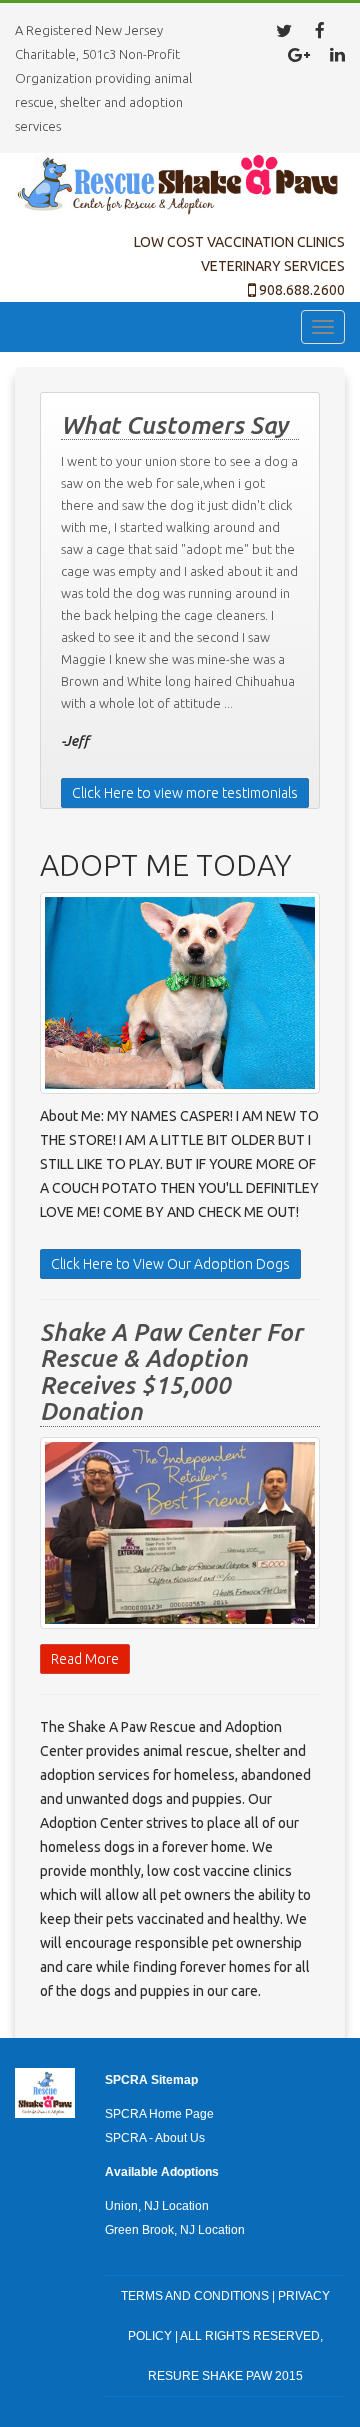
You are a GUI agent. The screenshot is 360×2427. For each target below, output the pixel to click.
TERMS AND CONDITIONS (195, 2296)
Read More (85, 1659)
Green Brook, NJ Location (175, 2230)
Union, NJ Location (157, 2206)
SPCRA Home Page (159, 2114)
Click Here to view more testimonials (185, 793)
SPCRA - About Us (155, 2138)
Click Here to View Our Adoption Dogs (170, 1264)
